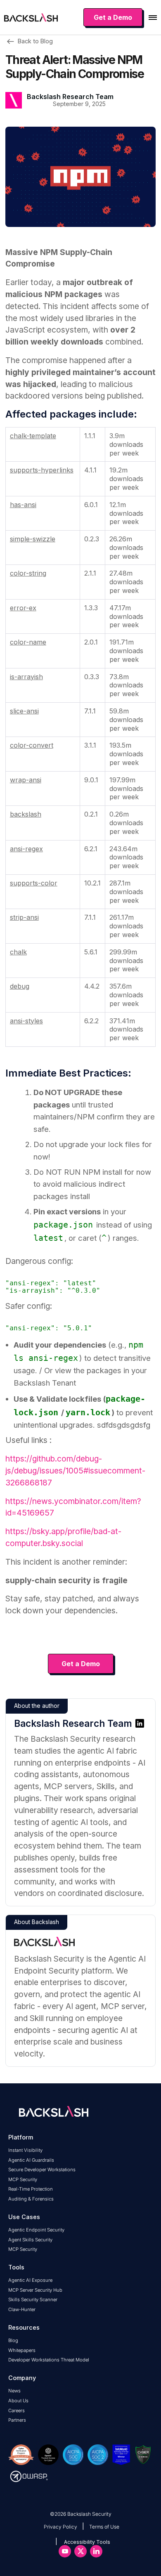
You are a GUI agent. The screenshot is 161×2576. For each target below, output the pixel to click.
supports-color (34, 883)
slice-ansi (24, 711)
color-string (28, 573)
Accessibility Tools (87, 2542)
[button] (153, 18)
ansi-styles (26, 1021)
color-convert (32, 745)
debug (20, 986)
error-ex (23, 608)
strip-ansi (24, 917)
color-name (28, 642)
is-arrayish (26, 677)
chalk (18, 952)
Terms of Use (104, 2527)
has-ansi (23, 505)
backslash (26, 814)
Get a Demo (81, 1664)
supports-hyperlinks (42, 470)
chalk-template (33, 436)
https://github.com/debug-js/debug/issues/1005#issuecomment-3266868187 (75, 1471)
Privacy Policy (60, 2527)
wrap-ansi (26, 780)
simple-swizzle (33, 539)
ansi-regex (26, 849)
